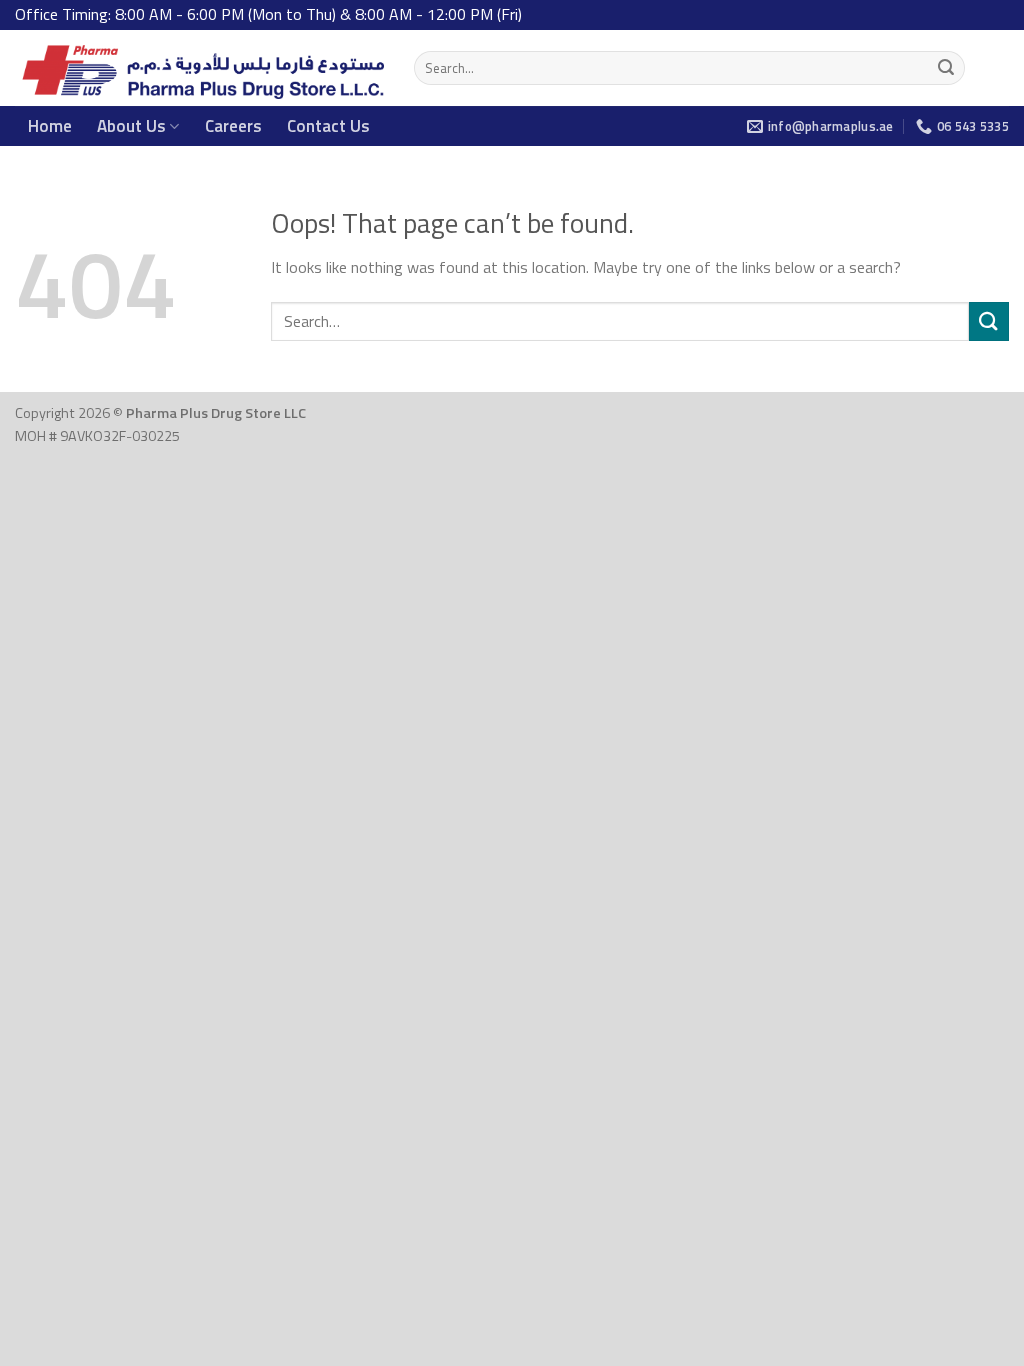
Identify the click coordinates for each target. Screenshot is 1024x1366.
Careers (233, 126)
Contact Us (328, 126)
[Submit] (946, 68)
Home (50, 126)
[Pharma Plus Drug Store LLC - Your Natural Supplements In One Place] (199, 68)
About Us (131, 126)
